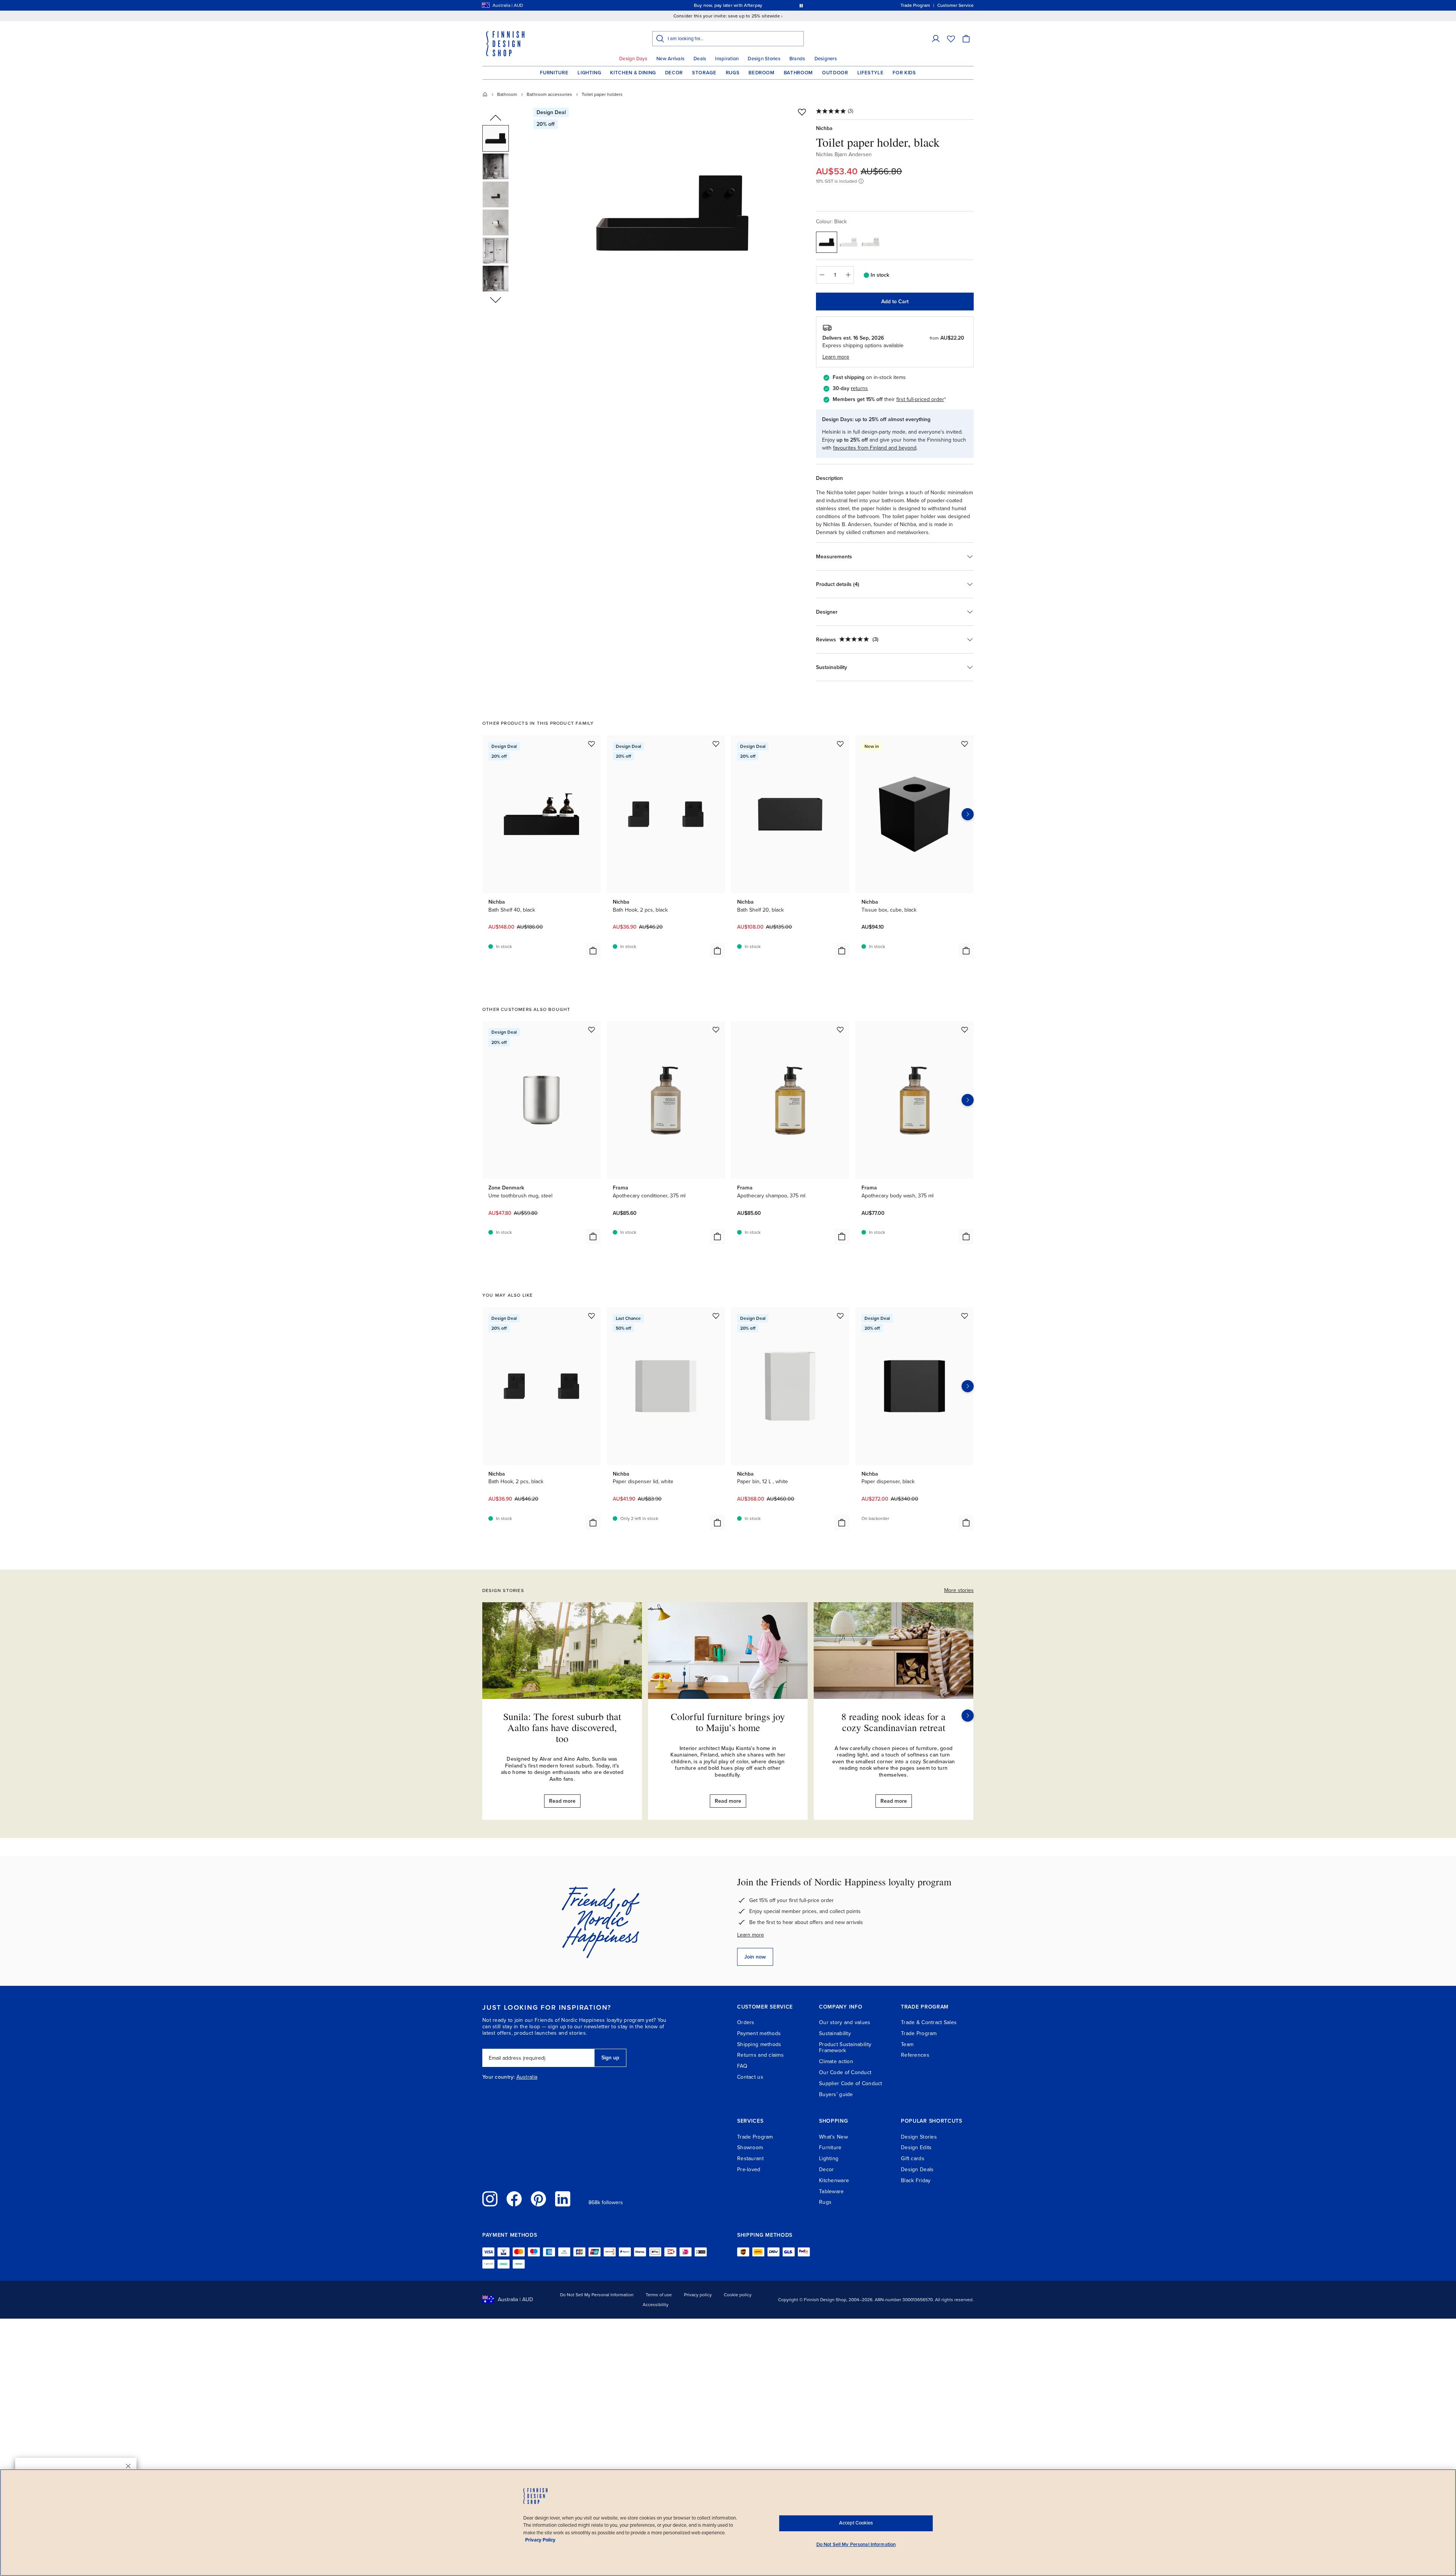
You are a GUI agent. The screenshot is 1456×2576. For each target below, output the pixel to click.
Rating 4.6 (742, 5)
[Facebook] (514, 2199)
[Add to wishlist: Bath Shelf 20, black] (840, 744)
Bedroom (762, 73)
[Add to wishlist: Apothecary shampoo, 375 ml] (840, 1029)
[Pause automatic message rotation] (801, 5)
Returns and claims (760, 2055)
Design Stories (764, 59)
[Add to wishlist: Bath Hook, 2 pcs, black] (716, 744)
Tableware (832, 2191)
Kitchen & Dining (633, 73)
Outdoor (835, 73)
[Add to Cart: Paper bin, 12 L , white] (842, 1523)
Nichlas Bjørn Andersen (844, 154)
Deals (700, 59)
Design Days (633, 59)
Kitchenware (834, 2180)
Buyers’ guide (836, 2094)
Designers (826, 59)
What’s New (833, 2137)
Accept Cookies (856, 2523)
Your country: (499, 2077)
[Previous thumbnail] (496, 118)
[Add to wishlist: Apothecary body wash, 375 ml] (965, 1029)
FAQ (742, 2066)
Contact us (750, 2077)
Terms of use (659, 2295)
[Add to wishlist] (802, 112)
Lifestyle (871, 73)
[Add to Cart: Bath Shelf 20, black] (842, 951)
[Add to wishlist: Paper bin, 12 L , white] (840, 1316)
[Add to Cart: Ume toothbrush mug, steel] (593, 1236)
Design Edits (916, 2147)
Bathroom (798, 73)
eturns (860, 388)
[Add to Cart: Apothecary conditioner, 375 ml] (717, 1236)
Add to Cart (895, 302)
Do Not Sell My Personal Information (597, 2295)
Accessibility (656, 2305)
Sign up (610, 2058)
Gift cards (913, 2158)
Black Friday (916, 2180)
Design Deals (917, 2169)
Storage (704, 73)
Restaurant (750, 2158)
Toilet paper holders (602, 94)
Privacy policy (698, 2295)
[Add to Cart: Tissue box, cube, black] (966, 951)
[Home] (485, 94)
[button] (936, 39)
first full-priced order (920, 399)
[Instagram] (490, 2199)
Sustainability (835, 2033)
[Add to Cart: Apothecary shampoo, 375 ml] (842, 1236)
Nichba (824, 128)
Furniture (554, 73)
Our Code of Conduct (845, 2072)
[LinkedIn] (563, 2199)
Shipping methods (759, 2044)
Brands (797, 59)
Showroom (750, 2147)
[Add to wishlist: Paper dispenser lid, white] (716, 1316)
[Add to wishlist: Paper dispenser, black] (965, 1316)
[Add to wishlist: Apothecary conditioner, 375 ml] (716, 1029)
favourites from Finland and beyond (875, 448)
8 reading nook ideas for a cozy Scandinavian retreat (894, 1722)
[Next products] (968, 814)
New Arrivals (670, 59)
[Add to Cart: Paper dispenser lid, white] (717, 1523)
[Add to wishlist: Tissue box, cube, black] (965, 744)
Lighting (589, 73)
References (915, 2055)
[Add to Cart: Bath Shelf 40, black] (593, 951)
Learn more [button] (836, 357)
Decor (674, 73)
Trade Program (919, 2033)
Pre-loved (749, 2169)
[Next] (968, 1716)
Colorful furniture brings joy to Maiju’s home (728, 1722)
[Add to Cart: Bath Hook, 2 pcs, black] (717, 951)
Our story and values (845, 2022)
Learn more (751, 1935)
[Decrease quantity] (822, 275)
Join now (755, 1957)
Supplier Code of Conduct (851, 2083)
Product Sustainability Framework (845, 2048)
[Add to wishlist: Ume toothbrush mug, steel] (591, 1029)
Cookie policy (738, 2295)
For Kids (904, 73)
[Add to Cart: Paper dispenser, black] (966, 1523)
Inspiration (727, 59)
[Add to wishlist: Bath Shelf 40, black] (591, 744)
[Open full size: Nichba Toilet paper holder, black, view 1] (672, 213)
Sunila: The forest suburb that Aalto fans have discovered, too (562, 1727)
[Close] (128, 2466)
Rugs (733, 73)
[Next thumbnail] (496, 299)
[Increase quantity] (848, 275)
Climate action (836, 2061)
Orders (746, 2022)
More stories (959, 1590)
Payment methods (759, 2033)
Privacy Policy (540, 2540)
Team (907, 2044)
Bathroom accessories (549, 94)
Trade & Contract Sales (929, 2022)
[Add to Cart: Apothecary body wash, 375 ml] (966, 1236)
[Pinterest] (538, 2199)
